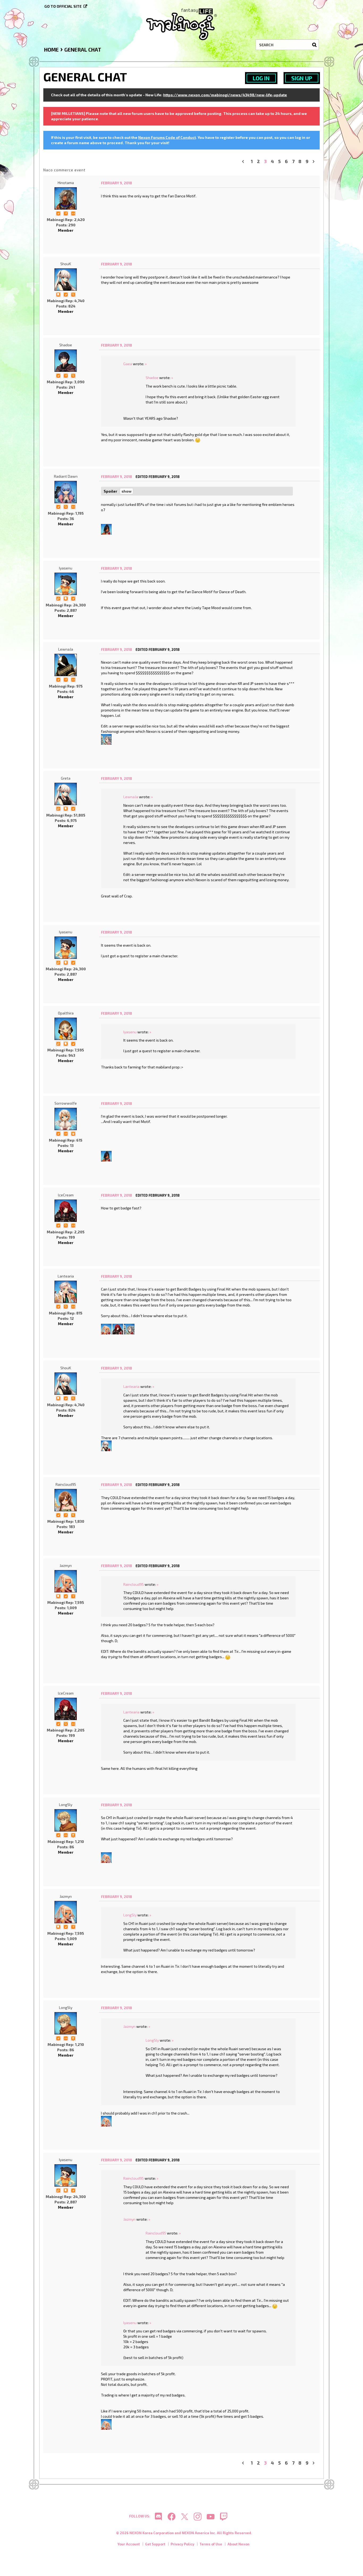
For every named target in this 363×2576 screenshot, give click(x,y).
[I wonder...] (73, 294)
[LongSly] (66, 1820)
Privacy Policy (182, 2544)
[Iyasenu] (66, 584)
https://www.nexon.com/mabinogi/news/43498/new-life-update (225, 95)
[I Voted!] (58, 213)
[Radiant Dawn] (66, 492)
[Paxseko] (106, 739)
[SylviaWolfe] (106, 529)
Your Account (129, 2544)
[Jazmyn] (106, 1329)
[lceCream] (66, 1211)
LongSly (66, 1805)
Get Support (155, 2544)
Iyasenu (66, 568)
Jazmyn (66, 1565)
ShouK (66, 264)
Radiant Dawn (66, 476)
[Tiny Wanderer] (73, 1835)
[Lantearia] (66, 1292)
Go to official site (63, 6)
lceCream (66, 1195)
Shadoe (66, 345)
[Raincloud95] (66, 1500)
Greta (66, 778)
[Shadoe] (66, 361)
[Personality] (73, 213)
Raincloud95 (66, 1484)
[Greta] (66, 794)
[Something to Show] (58, 598)
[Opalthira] (66, 1029)
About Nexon (239, 2544)
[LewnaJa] (66, 665)
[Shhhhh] (58, 294)
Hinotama (66, 183)
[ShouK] (66, 280)
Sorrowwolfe (66, 1103)
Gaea (128, 364)
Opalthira (66, 1013)
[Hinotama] (66, 198)
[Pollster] (66, 213)
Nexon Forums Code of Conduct (167, 137)
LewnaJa (66, 649)
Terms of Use (211, 2544)
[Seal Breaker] (73, 1133)
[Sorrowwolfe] (66, 1119)
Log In (261, 78)
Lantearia (66, 1276)
